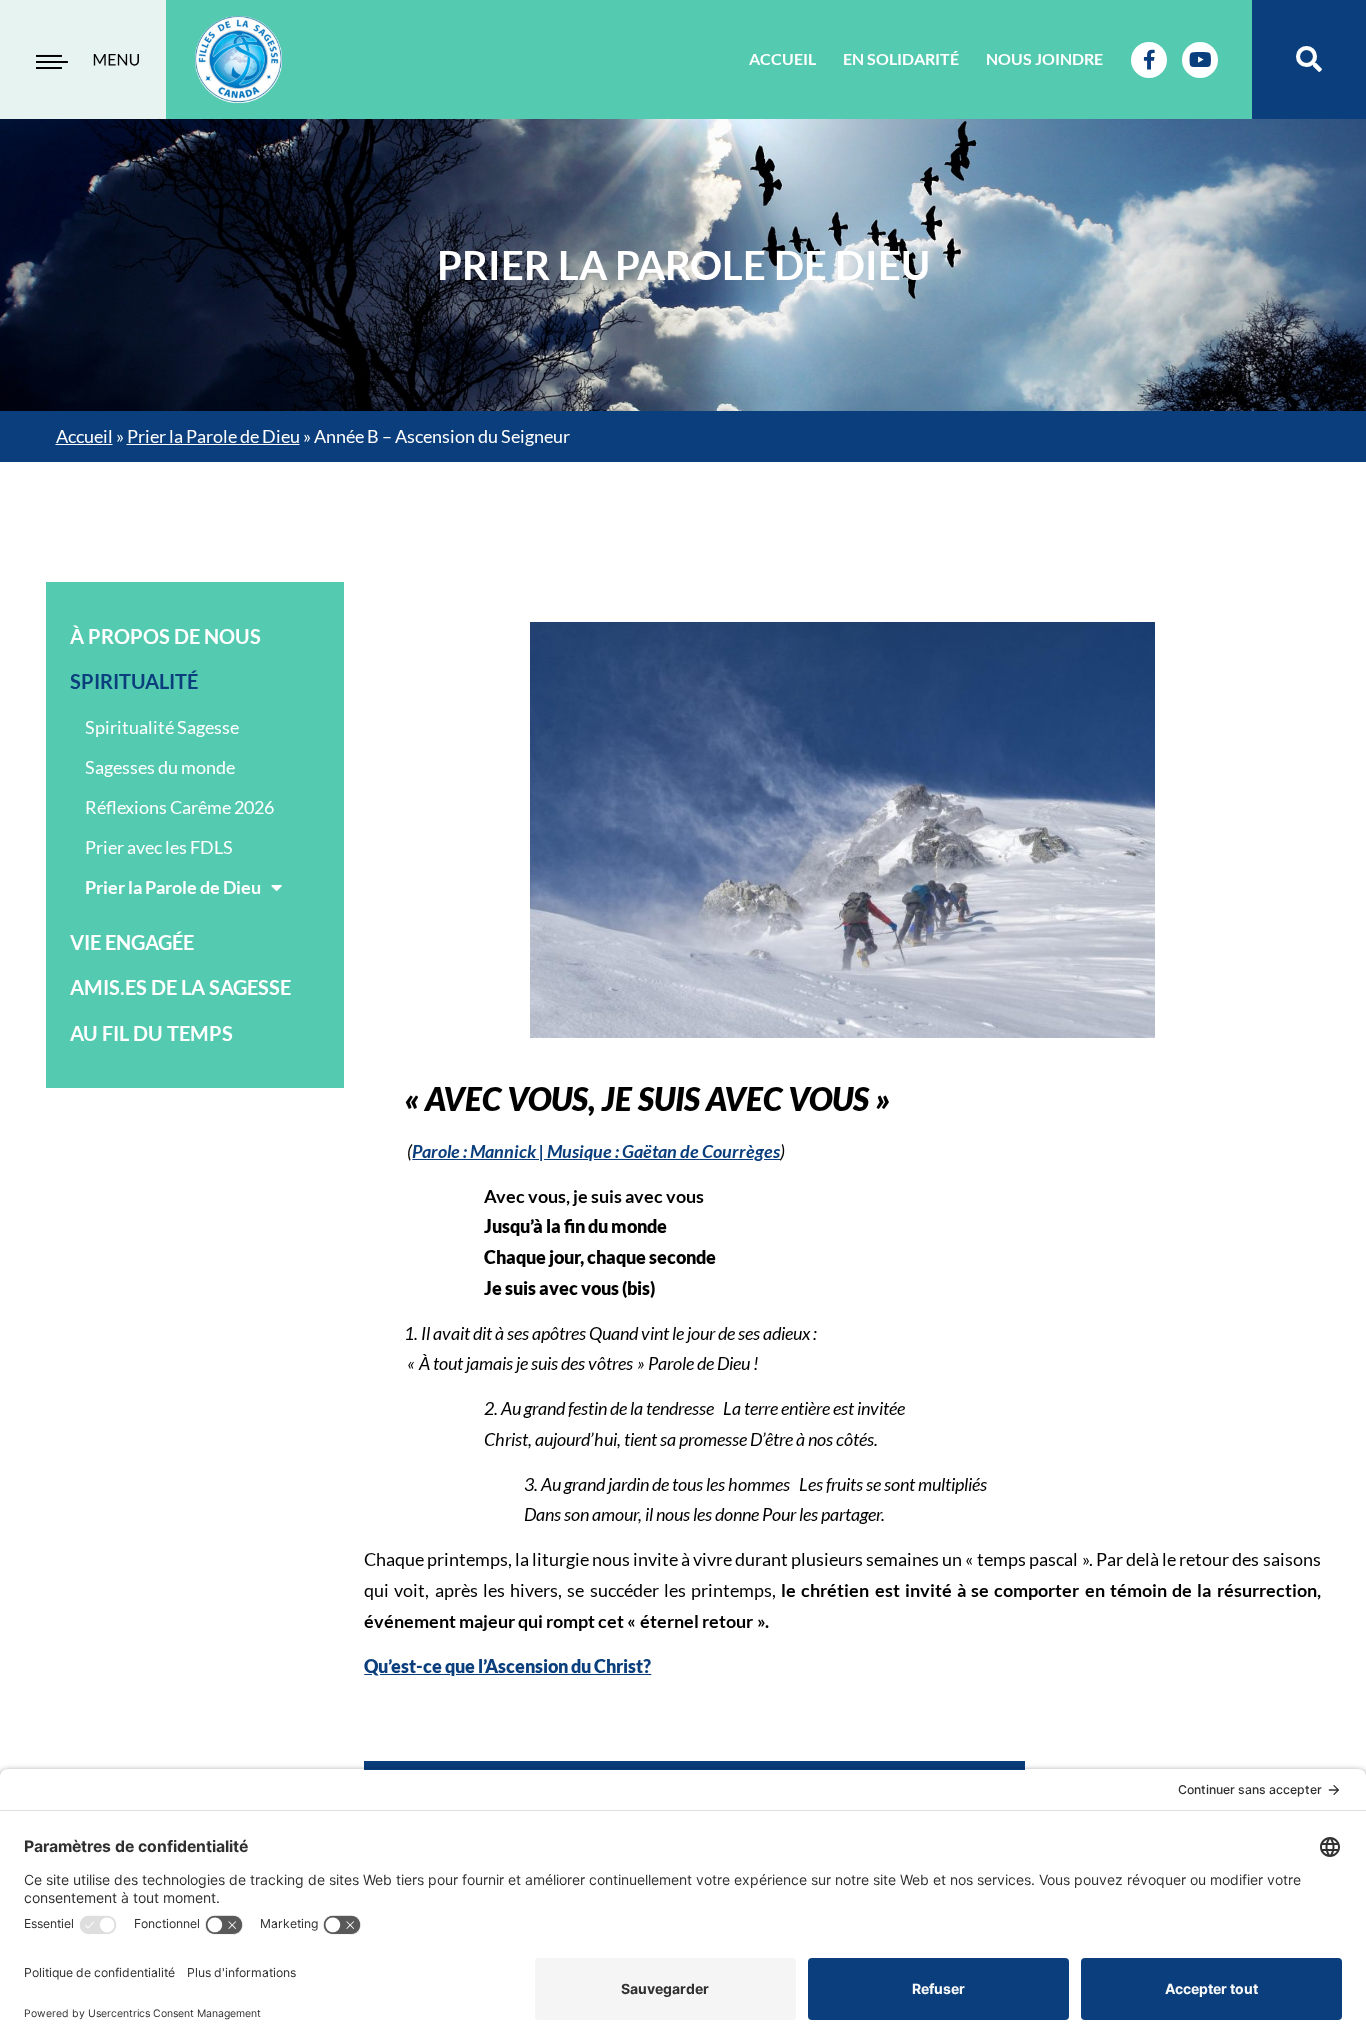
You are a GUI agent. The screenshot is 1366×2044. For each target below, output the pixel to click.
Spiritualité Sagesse (162, 727)
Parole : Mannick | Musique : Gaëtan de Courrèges (596, 1151)
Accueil (782, 58)
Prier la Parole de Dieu (213, 436)
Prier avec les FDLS (159, 847)
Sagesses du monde (160, 767)
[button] (1309, 59)
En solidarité (901, 58)
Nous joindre (1044, 58)
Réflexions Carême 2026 (179, 807)
